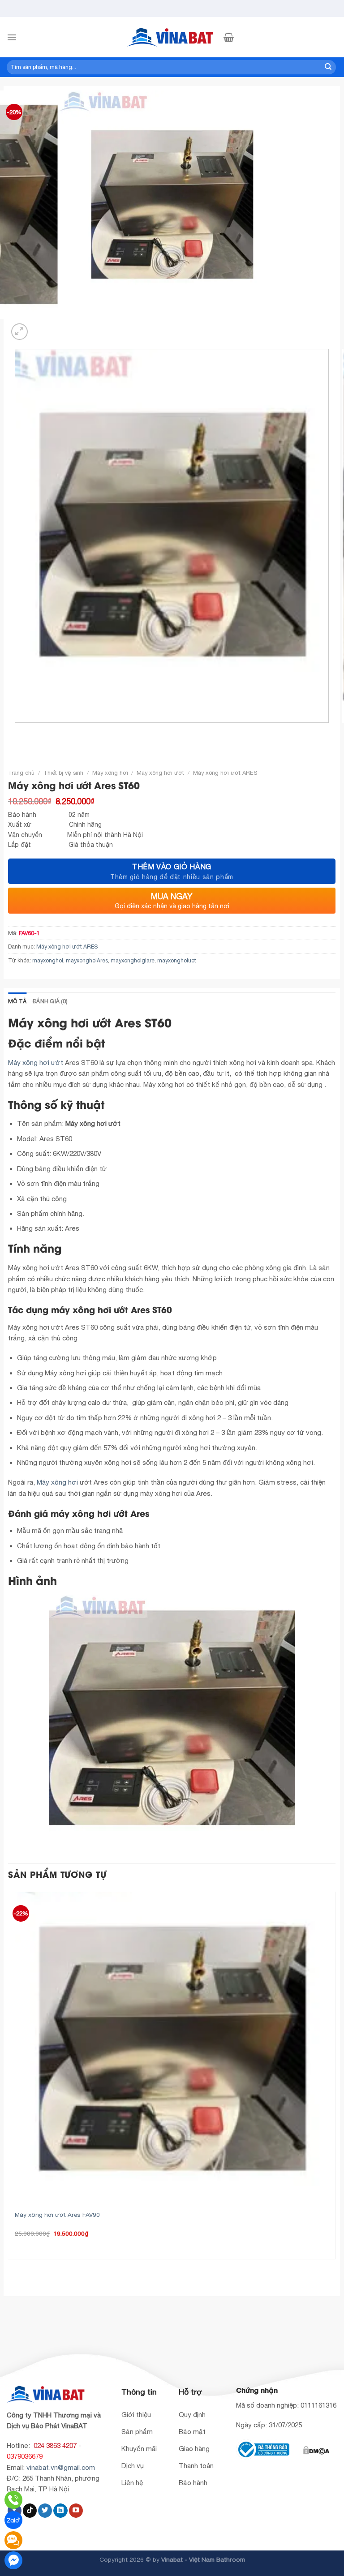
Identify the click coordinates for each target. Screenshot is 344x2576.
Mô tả (17, 1001)
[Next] (40, 327)
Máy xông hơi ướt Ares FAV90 (57, 2215)
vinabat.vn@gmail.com (61, 2467)
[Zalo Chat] (13, 2520)
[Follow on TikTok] (30, 2511)
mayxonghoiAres (87, 960)
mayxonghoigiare (133, 960)
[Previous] (16, 731)
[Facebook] (13, 2560)
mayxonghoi (48, 960)
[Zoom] (19, 332)
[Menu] (12, 37)
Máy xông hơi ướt (160, 773)
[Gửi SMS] (13, 2540)
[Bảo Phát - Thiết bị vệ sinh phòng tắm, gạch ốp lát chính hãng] (172, 37)
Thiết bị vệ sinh (63, 773)
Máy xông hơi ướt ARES (225, 773)
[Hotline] (13, 2500)
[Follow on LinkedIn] (60, 2511)
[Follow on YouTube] (76, 2511)
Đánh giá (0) (50, 1001)
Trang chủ (21, 773)
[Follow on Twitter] (45, 2511)
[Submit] (328, 67)
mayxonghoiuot (177, 960)
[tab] (17, 1001)
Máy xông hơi (110, 773)
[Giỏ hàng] (229, 37)
